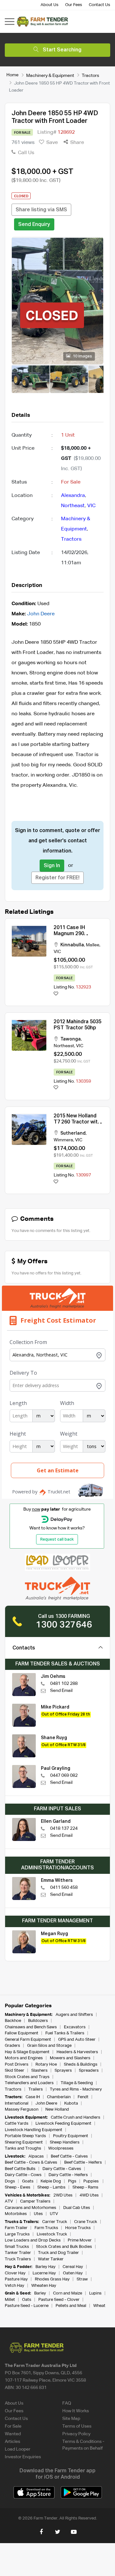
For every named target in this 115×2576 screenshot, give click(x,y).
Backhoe (13, 2021)
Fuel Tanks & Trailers (65, 2033)
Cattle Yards (17, 2124)
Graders (12, 2046)
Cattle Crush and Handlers (76, 2118)
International (17, 2103)
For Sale (13, 2426)
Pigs (72, 2181)
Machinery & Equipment (50, 75)
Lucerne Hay (44, 2273)
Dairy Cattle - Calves (62, 2169)
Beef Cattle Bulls (20, 2169)
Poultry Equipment (71, 2136)
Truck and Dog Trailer (58, 2253)
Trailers (36, 2089)
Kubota (71, 2103)
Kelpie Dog (51, 2181)
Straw (82, 2279)
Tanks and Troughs (23, 2148)
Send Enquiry (34, 225)
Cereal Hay (73, 2267)
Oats (27, 2300)
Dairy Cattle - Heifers (68, 2175)
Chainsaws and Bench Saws (31, 2027)
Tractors (90, 75)
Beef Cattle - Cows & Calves (31, 2163)
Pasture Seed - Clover (59, 2300)
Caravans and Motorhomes (31, 2208)
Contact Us (100, 5)
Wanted (13, 2434)
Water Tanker (51, 2259)
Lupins (95, 2293)
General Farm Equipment (28, 2040)
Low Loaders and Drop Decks (33, 2240)
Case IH (33, 2097)
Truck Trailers (18, 2259)
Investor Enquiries (23, 2457)
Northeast (73, 506)
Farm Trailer (16, 2228)
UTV (54, 2214)
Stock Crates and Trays (27, 2077)
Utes (38, 2214)
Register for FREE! (57, 878)
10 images (82, 357)
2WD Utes (63, 2195)
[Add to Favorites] (56, 994)
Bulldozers (38, 2021)
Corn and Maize (68, 2293)
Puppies (92, 2181)
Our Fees (74, 5)
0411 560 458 (64, 1888)
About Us (50, 5)
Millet (10, 2300)
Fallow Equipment (22, 2033)
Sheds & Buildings (81, 2065)
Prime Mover (80, 2240)
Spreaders (89, 2071)
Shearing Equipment (24, 2142)
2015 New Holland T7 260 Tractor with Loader (77, 1122)
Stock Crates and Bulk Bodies (64, 2247)
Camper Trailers (35, 2201)
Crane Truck (86, 2222)
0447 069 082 (64, 1776)
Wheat (99, 2306)
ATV (9, 2201)
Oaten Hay (73, 2273)
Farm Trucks (46, 2228)
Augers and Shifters (74, 2015)
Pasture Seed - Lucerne (27, 2306)
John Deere (41, 614)
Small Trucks (17, 2247)
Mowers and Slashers (70, 2058)
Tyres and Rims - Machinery (76, 2089)
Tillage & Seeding (77, 2083)
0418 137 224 (64, 1829)
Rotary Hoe (46, 2065)
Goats (28, 2181)
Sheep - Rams (85, 2187)
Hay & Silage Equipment (27, 2052)
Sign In (52, 866)
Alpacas (36, 2156)
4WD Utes (89, 2195)
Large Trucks (17, 2234)
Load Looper (18, 2449)
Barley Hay (46, 2267)
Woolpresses (61, 2148)
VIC (91, 506)
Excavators (75, 2027)
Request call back (57, 1540)
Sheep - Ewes (18, 2187)
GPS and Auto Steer (77, 2040)
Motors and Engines (24, 2058)
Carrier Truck (55, 2222)
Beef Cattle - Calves (69, 2156)
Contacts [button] (24, 1648)
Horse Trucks (78, 2228)
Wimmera (63, 1140)
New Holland (57, 2110)
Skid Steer (15, 2071)
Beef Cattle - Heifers (83, 2163)
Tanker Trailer (18, 2253)
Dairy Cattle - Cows (23, 2175)
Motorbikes (16, 2214)
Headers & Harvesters (77, 2052)
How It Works (76, 2411)
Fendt (83, 2097)
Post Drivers (17, 2065)
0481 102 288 (64, 1684)
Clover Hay (15, 2273)
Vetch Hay (15, 2286)
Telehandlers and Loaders (29, 2083)
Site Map (71, 2419)
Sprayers (63, 2071)
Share (77, 143)
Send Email (61, 1691)
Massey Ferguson (22, 2110)
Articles (12, 2442)
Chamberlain (59, 2097)
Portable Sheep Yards (25, 2136)
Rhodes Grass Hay (52, 2279)
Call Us (25, 153)
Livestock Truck (52, 2234)
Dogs (10, 2181)
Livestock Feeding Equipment (63, 2124)
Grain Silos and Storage (49, 2046)
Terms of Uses (77, 2426)
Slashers (39, 2071)
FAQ (67, 2403)
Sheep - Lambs (51, 2187)
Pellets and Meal (71, 2306)
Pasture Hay (16, 2279)
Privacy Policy (76, 2434)
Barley (40, 2293)
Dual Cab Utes (77, 2208)
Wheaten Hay (44, 2286)
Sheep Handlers (65, 2142)
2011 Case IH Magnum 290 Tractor (69, 934)
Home (12, 75)
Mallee (93, 945)
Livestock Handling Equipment (34, 2130)
